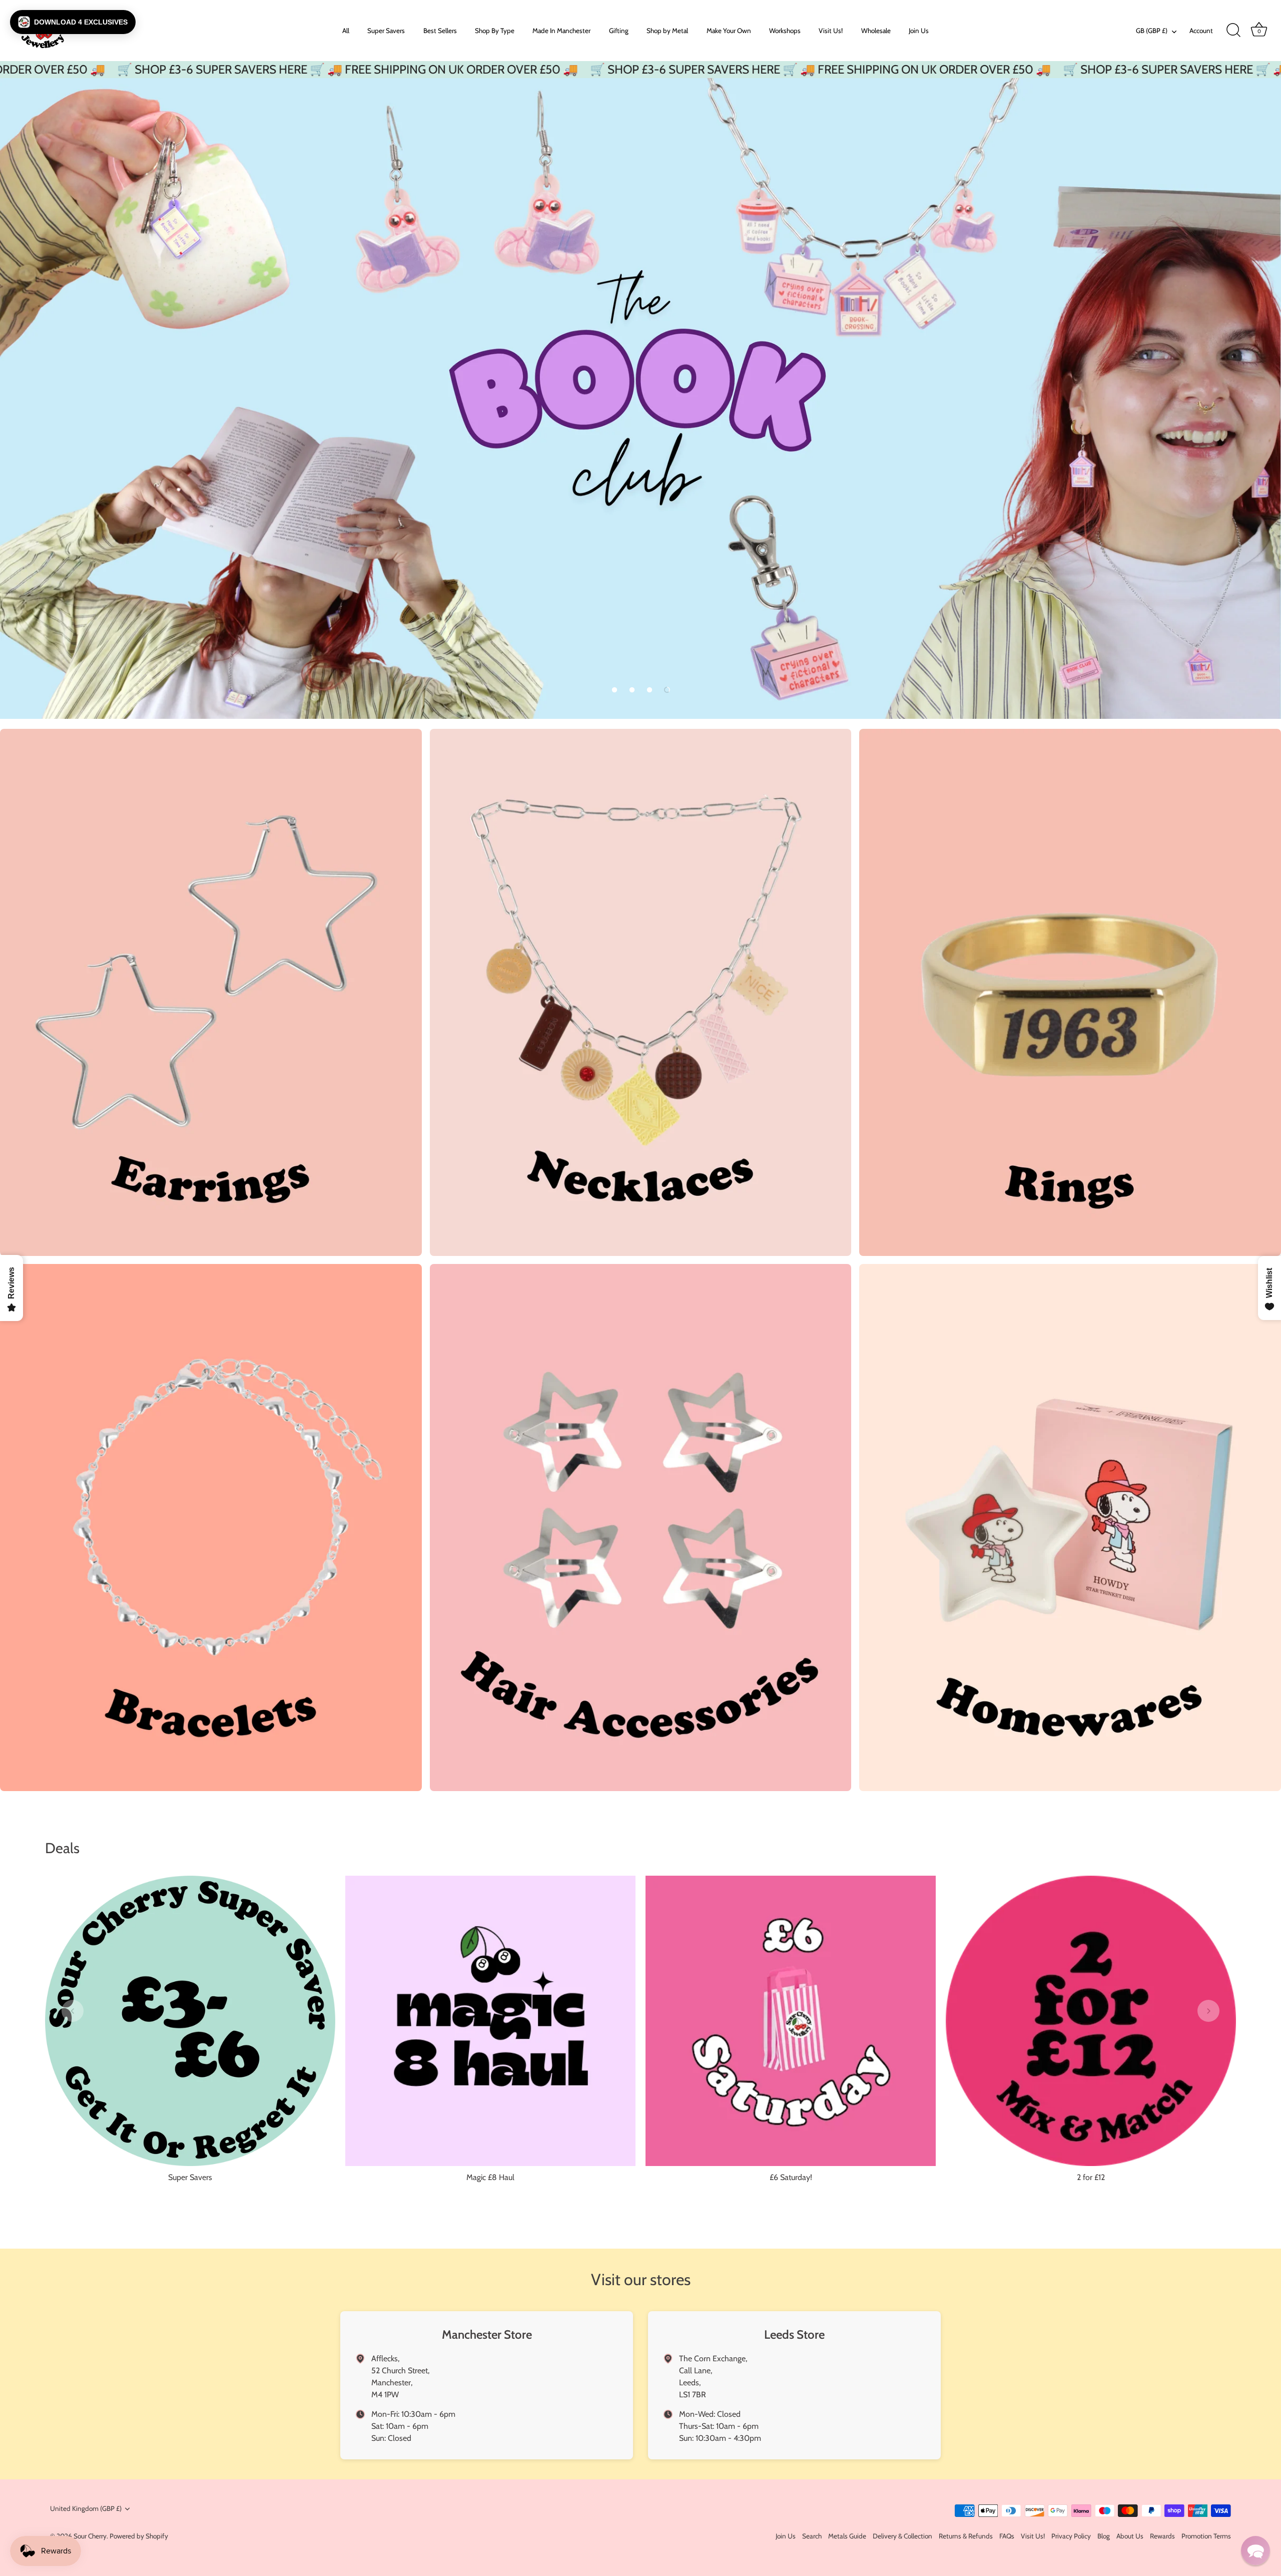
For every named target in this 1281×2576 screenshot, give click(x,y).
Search (812, 2536)
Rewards (1162, 2536)
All (346, 31)
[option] (640, 398)
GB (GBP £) (1152, 31)
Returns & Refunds (966, 2536)
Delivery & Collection (902, 2536)
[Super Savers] (190, 2021)
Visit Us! (831, 31)
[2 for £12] (1091, 2021)
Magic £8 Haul (490, 2177)
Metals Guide (847, 2536)
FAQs (1007, 2536)
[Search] (1233, 31)
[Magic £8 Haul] (490, 2021)
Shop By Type (495, 31)
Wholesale (876, 31)
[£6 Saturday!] (791, 2021)
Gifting (619, 31)
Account (1201, 31)
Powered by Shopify (139, 2536)
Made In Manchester (561, 31)
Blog (1104, 2536)
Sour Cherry (90, 2536)
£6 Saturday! (791, 2177)
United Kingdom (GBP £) (86, 2508)
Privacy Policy (1071, 2536)
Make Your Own (729, 31)
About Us (1130, 2536)
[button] (614, 690)
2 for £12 (1091, 2177)
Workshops (785, 31)
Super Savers (386, 31)
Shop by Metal (667, 31)
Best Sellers (440, 31)
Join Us (919, 31)
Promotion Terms (1206, 2536)
